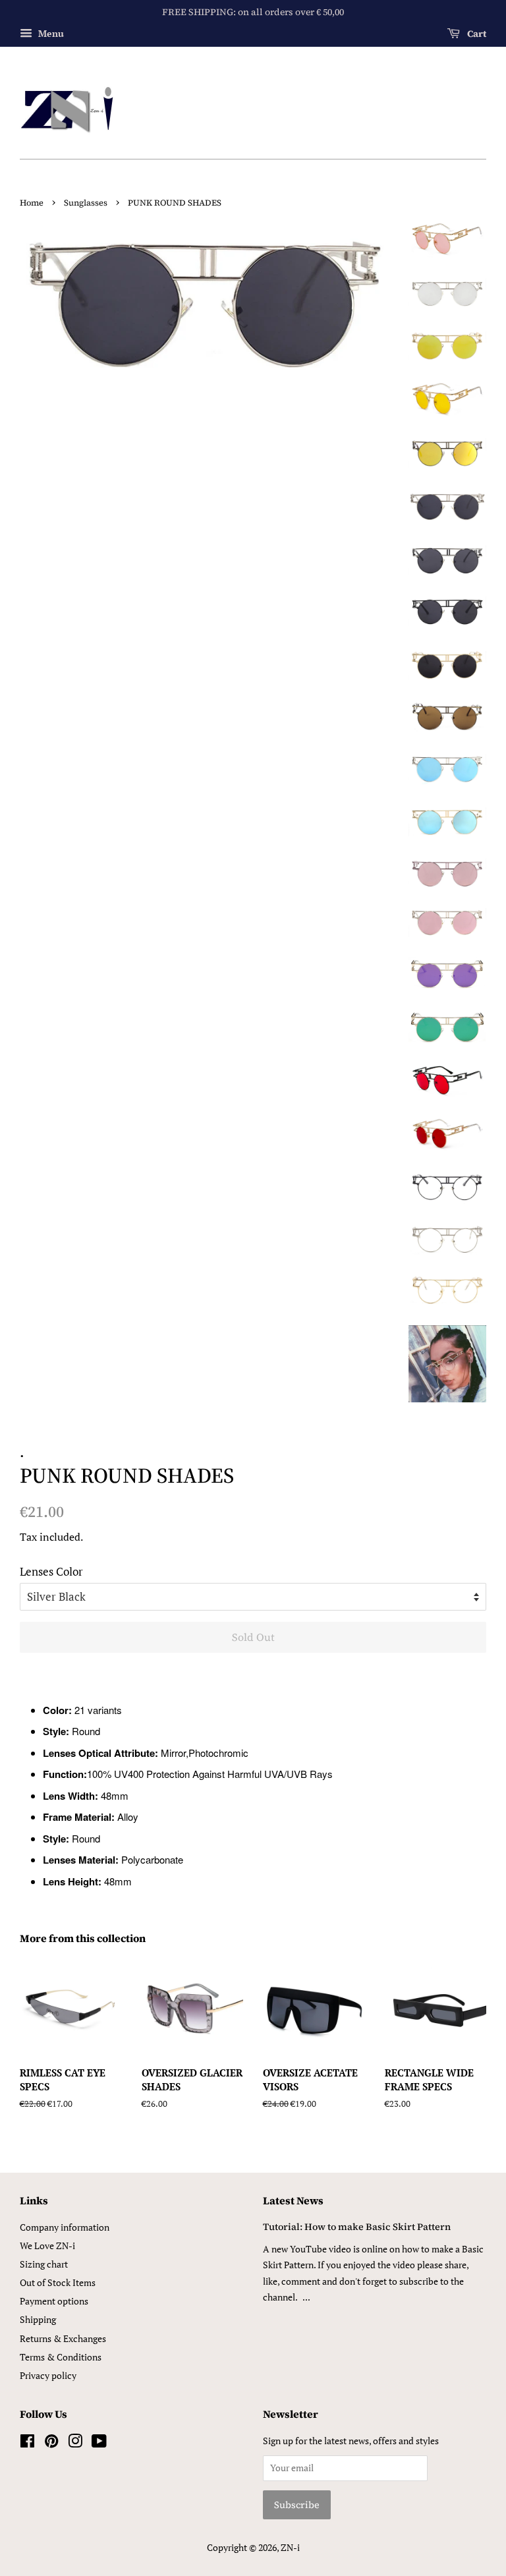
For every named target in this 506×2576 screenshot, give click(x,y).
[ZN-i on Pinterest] (51, 2443)
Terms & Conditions (61, 2357)
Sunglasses (86, 203)
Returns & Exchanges (63, 2338)
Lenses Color (51, 1571)
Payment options (54, 2301)
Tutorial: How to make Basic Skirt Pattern (357, 2227)
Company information (65, 2227)
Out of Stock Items (58, 2282)
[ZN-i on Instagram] (75, 2443)
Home (32, 203)
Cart (476, 34)
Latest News (293, 2200)
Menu (50, 33)
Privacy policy (48, 2375)
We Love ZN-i (47, 2246)
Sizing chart (44, 2264)
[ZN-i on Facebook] (27, 2443)
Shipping (38, 2319)
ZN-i (290, 2547)
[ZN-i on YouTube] (99, 2443)
